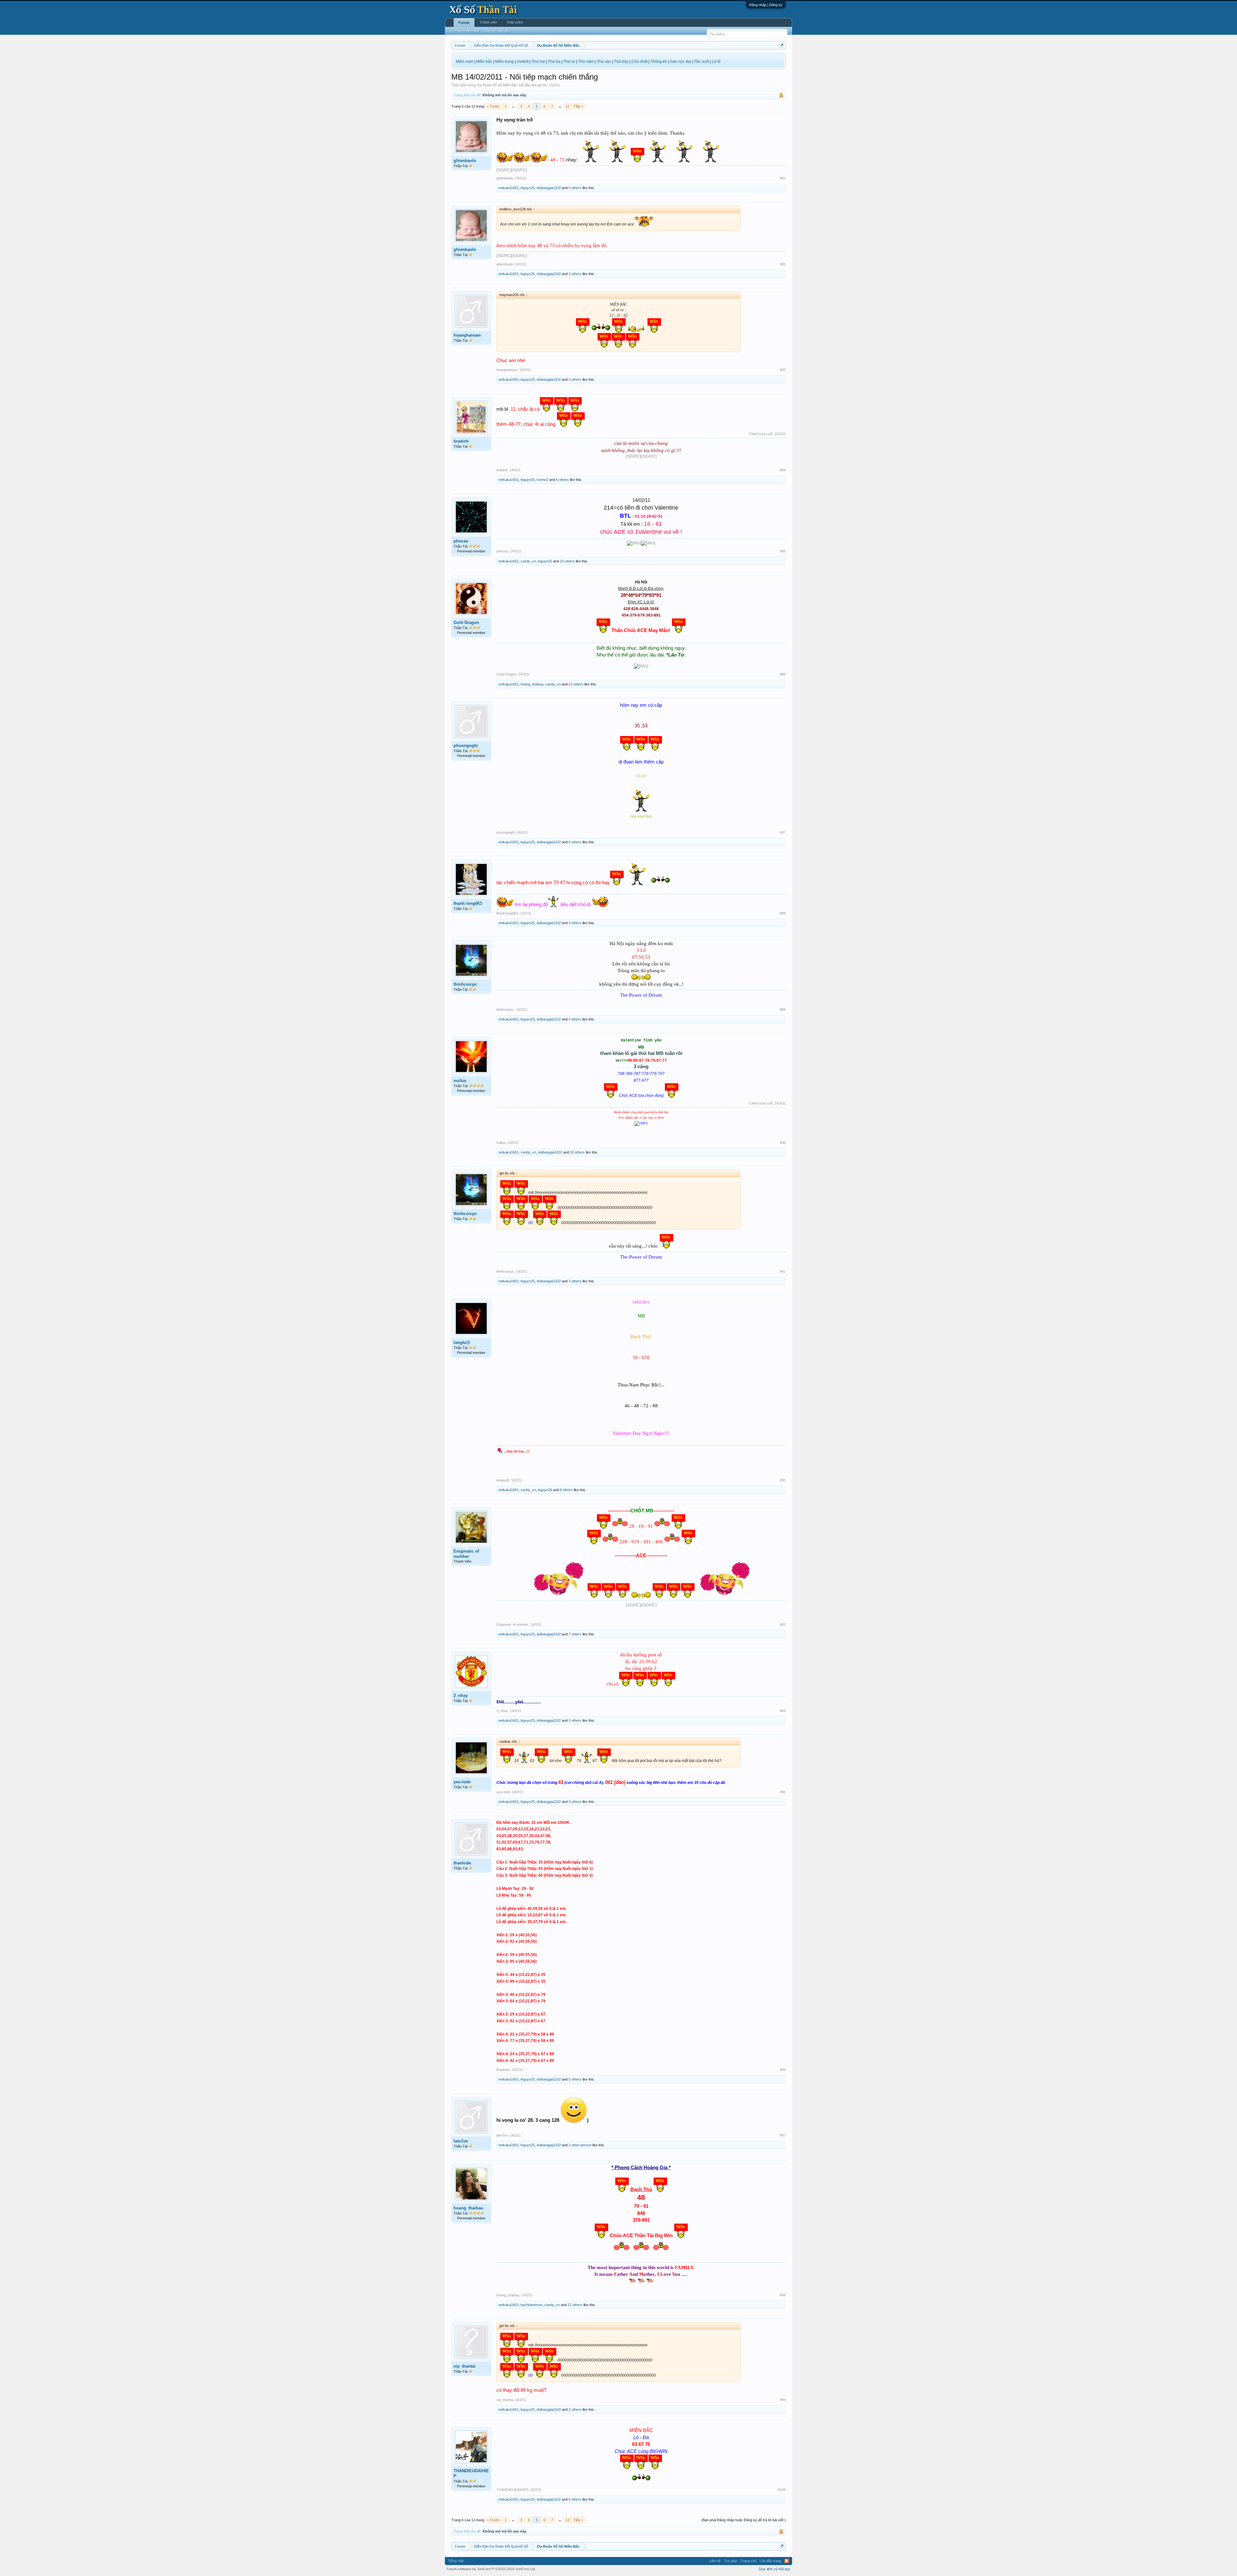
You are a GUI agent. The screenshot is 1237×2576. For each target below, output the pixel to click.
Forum (464, 23)
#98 (783, 2295)
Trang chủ (748, 2561)
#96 (783, 2070)
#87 (783, 832)
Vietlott (523, 62)
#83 (783, 370)
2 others (575, 274)
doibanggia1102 (549, 188)
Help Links (515, 22)
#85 (783, 551)
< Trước (493, 106)
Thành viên (488, 22)
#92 (783, 1480)
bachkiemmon (532, 2305)
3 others (575, 188)
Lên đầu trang (770, 2561)
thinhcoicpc (465, 984)
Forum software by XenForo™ (491, 2569)
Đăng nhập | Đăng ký (766, 5)
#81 (783, 178)
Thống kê (659, 62)
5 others (575, 2079)
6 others (562, 480)
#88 (783, 913)
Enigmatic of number (466, 1554)
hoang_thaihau (532, 684)
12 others (575, 2305)
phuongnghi (466, 746)
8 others (566, 1490)
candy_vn (528, 561)
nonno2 (542, 480)
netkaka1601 (508, 188)
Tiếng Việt (456, 2561)
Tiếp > (578, 106)
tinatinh (461, 441)
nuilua (460, 1081)
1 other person (580, 2145)
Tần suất (701, 62)
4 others (575, 1019)
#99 (783, 2400)
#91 (783, 1271)
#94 (783, 1711)
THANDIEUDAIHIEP (471, 2473)
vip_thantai (465, 2366)
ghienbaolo (465, 161)
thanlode (462, 1863)
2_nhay (461, 1695)
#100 (782, 2490)
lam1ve (461, 2141)
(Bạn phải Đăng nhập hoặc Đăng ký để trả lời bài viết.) (743, 2520)
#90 (783, 1143)
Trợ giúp (730, 2561)
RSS (787, 2561)
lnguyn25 (528, 188)
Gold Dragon (466, 622)
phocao (461, 541)
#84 (783, 470)
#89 (783, 1010)
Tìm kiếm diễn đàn (465, 31)
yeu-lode (462, 1782)
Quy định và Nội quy (775, 2569)
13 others (576, 684)
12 (568, 106)
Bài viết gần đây (498, 31)
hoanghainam (467, 335)
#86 (783, 674)
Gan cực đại (680, 62)
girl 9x (542, 85)
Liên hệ (715, 2561)
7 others (575, 1634)
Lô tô (716, 62)
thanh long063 (468, 903)
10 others (567, 561)
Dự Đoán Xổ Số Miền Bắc (497, 85)
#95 (783, 1792)
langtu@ (462, 1342)
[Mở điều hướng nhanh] (782, 45)
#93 (783, 1624)
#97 (783, 2135)
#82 (783, 264)
